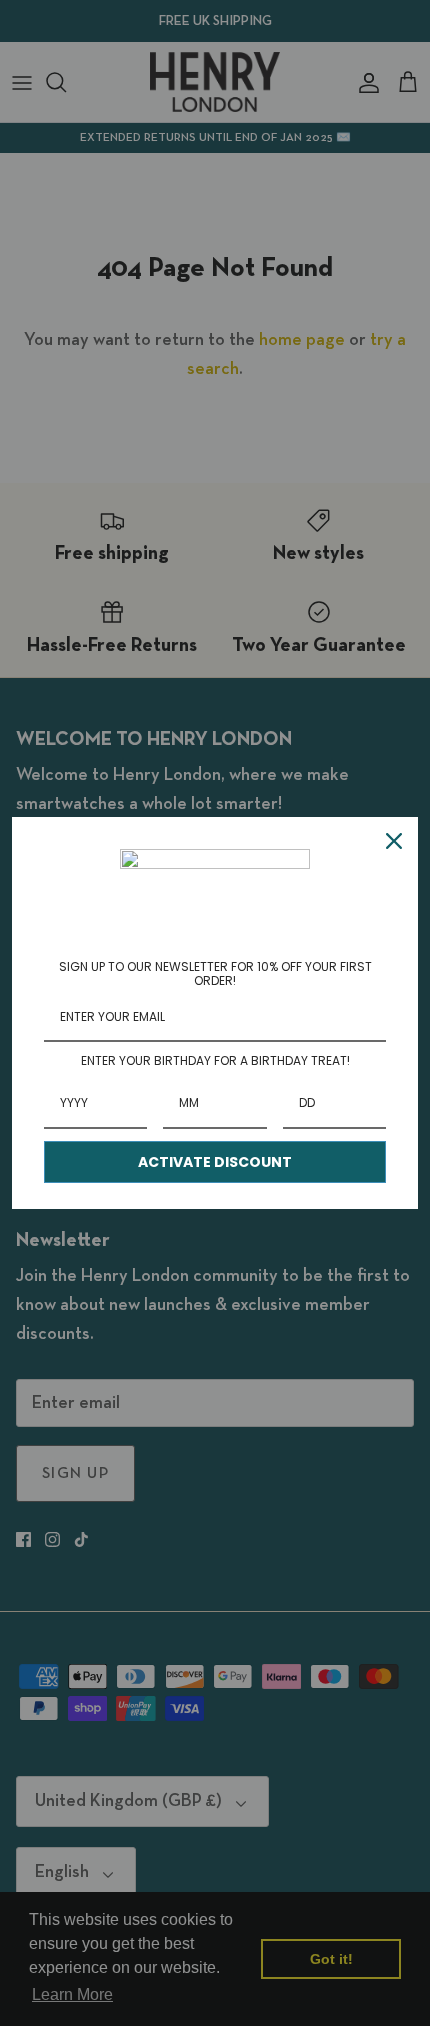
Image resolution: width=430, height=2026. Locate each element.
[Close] (394, 841)
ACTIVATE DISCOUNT (215, 1162)
